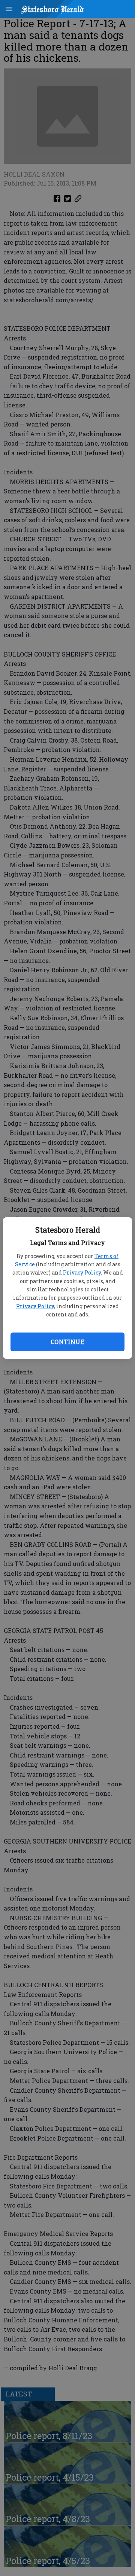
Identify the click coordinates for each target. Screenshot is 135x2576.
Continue (67, 1342)
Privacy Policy (82, 1272)
